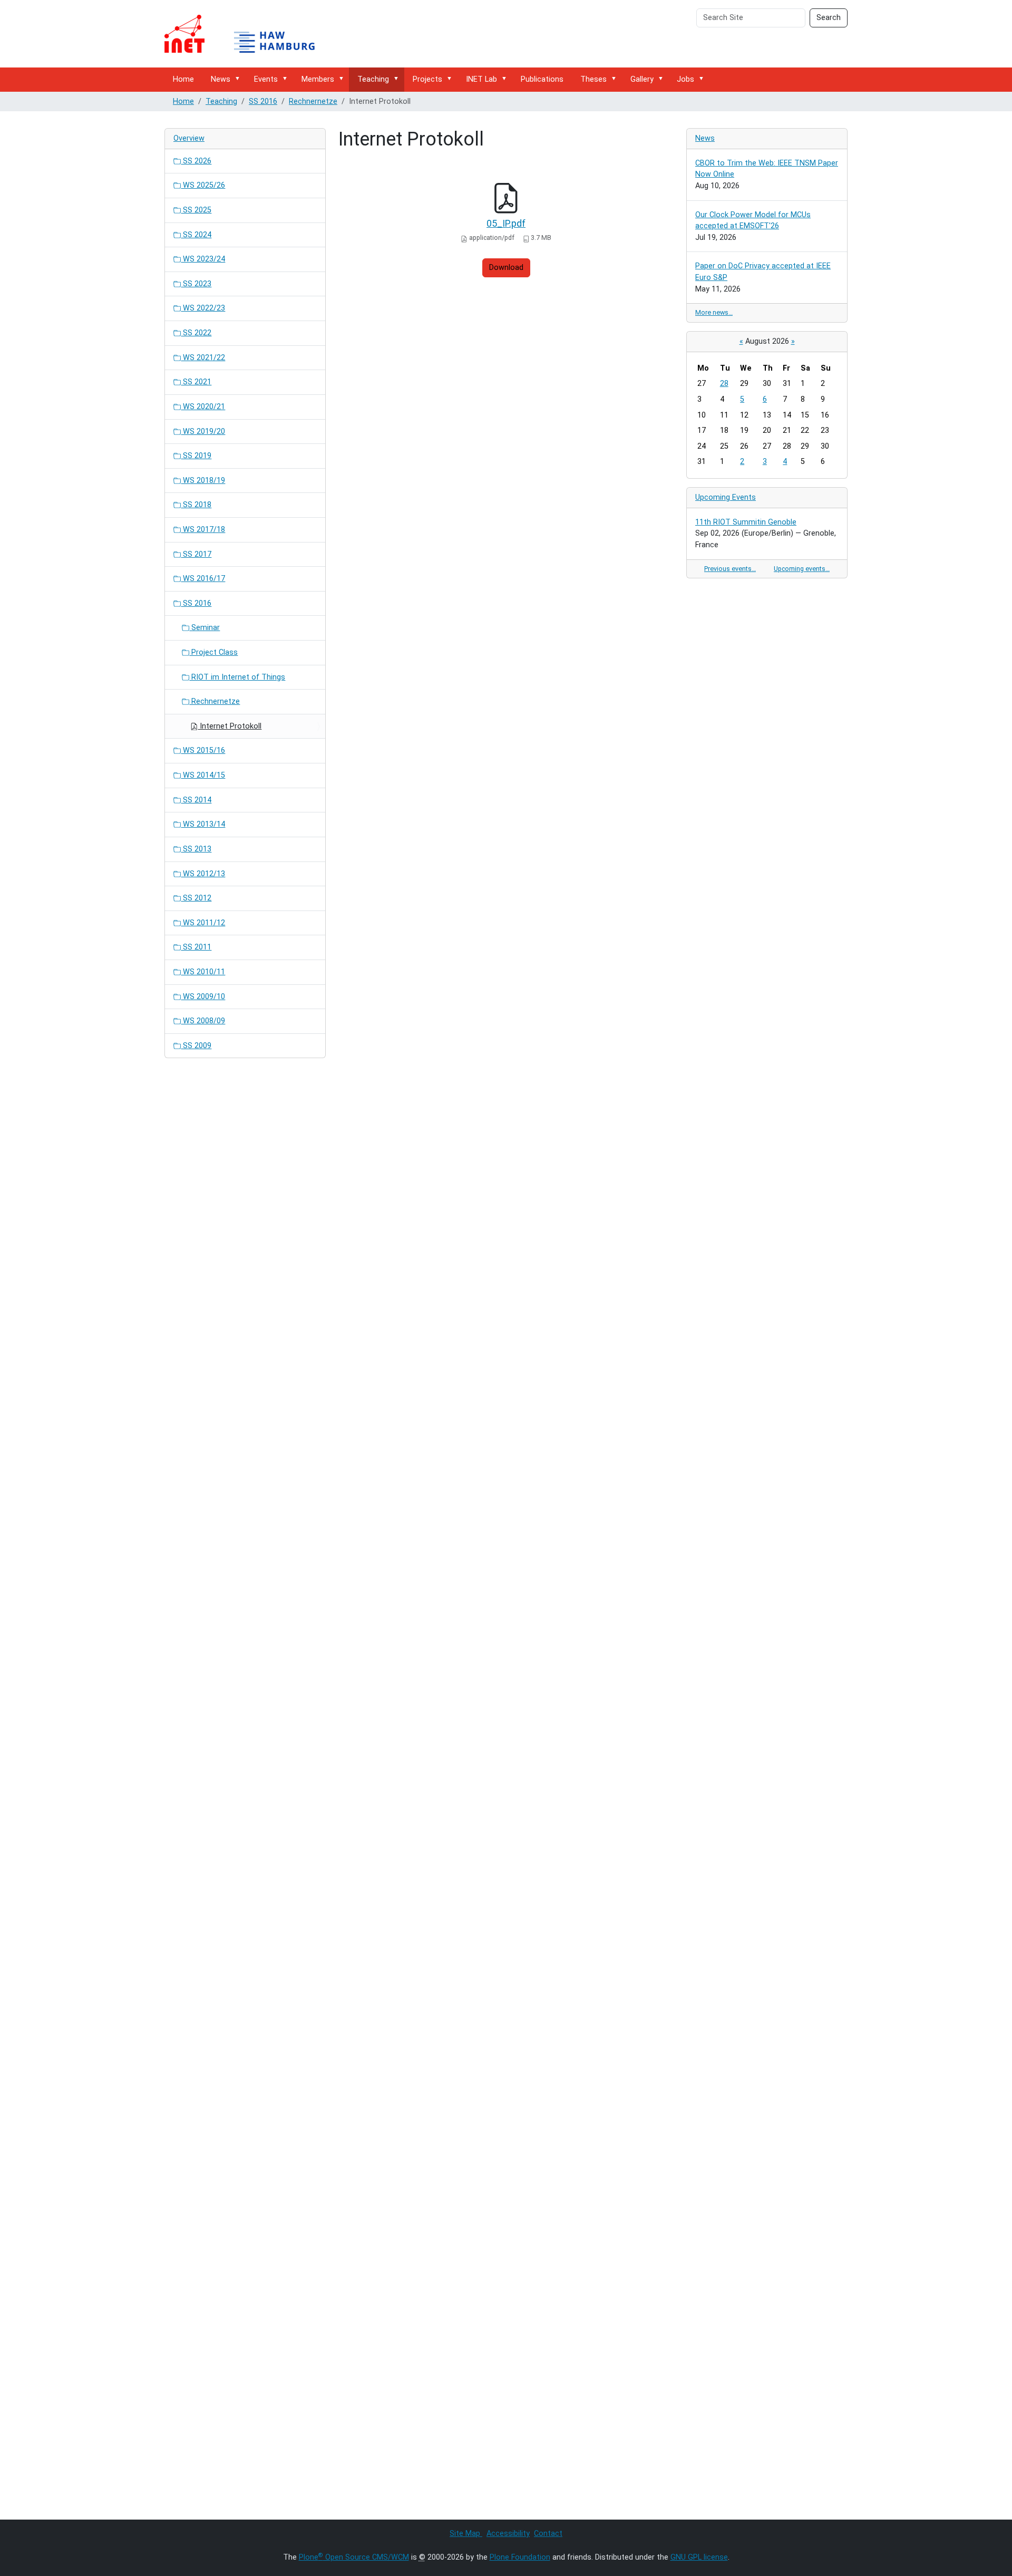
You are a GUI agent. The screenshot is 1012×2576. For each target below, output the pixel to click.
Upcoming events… (802, 569)
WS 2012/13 (203, 874)
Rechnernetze (313, 101)
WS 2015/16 (203, 750)
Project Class (213, 652)
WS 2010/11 (203, 972)
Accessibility (508, 2534)
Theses (593, 79)
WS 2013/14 (203, 824)
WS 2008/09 (203, 1021)
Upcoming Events (726, 497)
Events (266, 79)
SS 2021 (196, 382)
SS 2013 (196, 849)
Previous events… (730, 569)
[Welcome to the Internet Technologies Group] (249, 34)
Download (506, 268)
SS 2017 (196, 554)
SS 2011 (196, 947)
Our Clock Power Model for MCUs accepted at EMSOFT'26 (753, 221)
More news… (714, 312)
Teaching (373, 79)
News (221, 79)
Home (183, 79)
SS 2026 (196, 161)
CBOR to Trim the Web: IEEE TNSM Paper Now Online (767, 169)
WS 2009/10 (203, 997)
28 (724, 384)
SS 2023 (196, 284)
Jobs (685, 79)
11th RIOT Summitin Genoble (746, 522)
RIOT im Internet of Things (237, 677)
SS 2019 (196, 456)
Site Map (466, 2534)
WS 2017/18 (203, 530)
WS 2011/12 (203, 923)
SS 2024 (196, 235)
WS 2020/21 (203, 407)
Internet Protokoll (230, 726)
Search (829, 18)
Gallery (642, 79)
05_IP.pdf (506, 223)
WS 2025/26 (203, 185)
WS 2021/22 (203, 358)
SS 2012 (196, 898)
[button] (239, 79)
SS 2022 (196, 333)
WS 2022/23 (203, 308)
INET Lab (481, 79)
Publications (542, 79)
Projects (427, 79)
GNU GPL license (699, 2557)
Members (318, 79)
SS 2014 (196, 800)
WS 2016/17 (203, 579)
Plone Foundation (520, 2557)
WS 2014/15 (203, 775)
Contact (548, 2534)
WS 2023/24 (203, 259)
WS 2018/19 (203, 481)
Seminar (205, 628)
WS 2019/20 (203, 432)
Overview (189, 138)
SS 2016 (263, 101)
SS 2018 (196, 505)
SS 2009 (196, 1046)
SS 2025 (196, 210)
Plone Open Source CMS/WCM (354, 2557)
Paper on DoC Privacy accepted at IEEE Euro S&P (763, 272)
